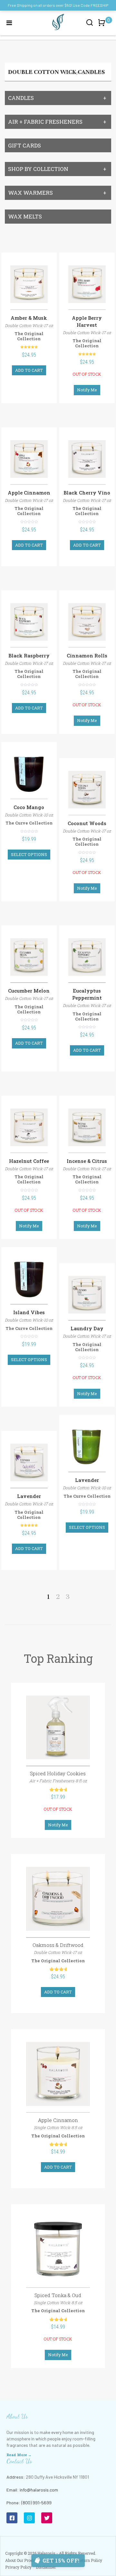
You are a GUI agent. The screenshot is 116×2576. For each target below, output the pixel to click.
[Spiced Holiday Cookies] (58, 1728)
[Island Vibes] (29, 1279)
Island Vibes (29, 1312)
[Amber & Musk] (29, 284)
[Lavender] (29, 1462)
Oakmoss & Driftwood (58, 1945)
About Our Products (23, 2560)
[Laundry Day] (87, 1295)
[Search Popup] (90, 22)
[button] (103, 26)
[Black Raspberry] (29, 622)
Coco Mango (29, 807)
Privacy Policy (18, 2567)
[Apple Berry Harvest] (87, 284)
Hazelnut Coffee (29, 1161)
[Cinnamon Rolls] (87, 622)
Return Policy (90, 2560)
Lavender (29, 1496)
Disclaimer (46, 2567)
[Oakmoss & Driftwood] (58, 1899)
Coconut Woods (87, 823)
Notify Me (87, 390)
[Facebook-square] (12, 2518)
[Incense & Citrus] (87, 1127)
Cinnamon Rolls (87, 655)
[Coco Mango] (29, 774)
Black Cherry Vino (87, 493)
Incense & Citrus (87, 1161)
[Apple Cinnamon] (29, 459)
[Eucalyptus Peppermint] (87, 957)
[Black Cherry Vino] (87, 459)
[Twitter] (47, 2518)
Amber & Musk (29, 318)
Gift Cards (24, 145)
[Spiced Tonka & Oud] (58, 2249)
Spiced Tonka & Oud (58, 2295)
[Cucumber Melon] (29, 957)
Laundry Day (87, 1328)
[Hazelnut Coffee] (29, 1127)
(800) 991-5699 (36, 2503)
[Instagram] (29, 2518)
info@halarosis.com (39, 2490)
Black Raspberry (29, 655)
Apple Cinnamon (29, 493)
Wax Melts (25, 216)
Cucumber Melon (29, 991)
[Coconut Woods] (87, 790)
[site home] (58, 22)
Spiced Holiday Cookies (58, 1773)
